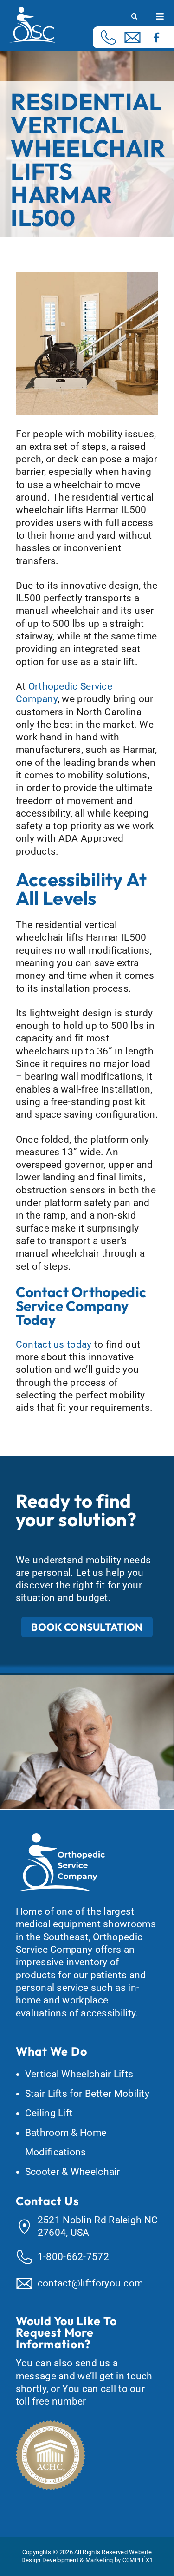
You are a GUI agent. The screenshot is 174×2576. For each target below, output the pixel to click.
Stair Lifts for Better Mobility (87, 2094)
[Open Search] (134, 17)
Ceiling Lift (49, 2113)
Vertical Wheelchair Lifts (79, 2074)
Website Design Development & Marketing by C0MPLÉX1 (87, 2556)
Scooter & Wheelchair (73, 2172)
